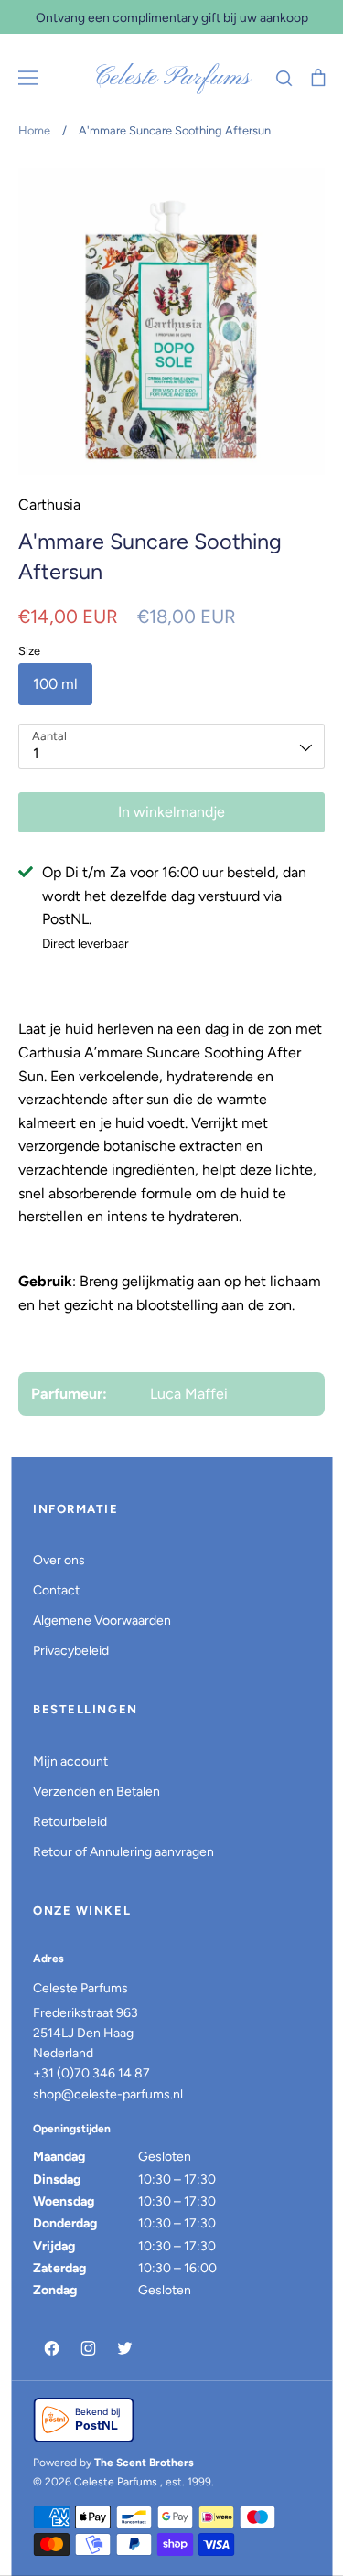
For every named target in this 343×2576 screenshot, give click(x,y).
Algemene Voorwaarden (102, 1621)
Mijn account (70, 1761)
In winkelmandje (171, 812)
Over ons (59, 1560)
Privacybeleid (71, 1651)
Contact (56, 1590)
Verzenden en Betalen (96, 1792)
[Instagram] (88, 2348)
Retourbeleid (70, 1822)
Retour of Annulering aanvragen (123, 1852)
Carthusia (49, 504)
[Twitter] (124, 2348)
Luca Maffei (189, 1394)
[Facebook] (51, 2348)
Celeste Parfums (171, 78)
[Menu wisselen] (28, 78)
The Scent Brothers (144, 2463)
